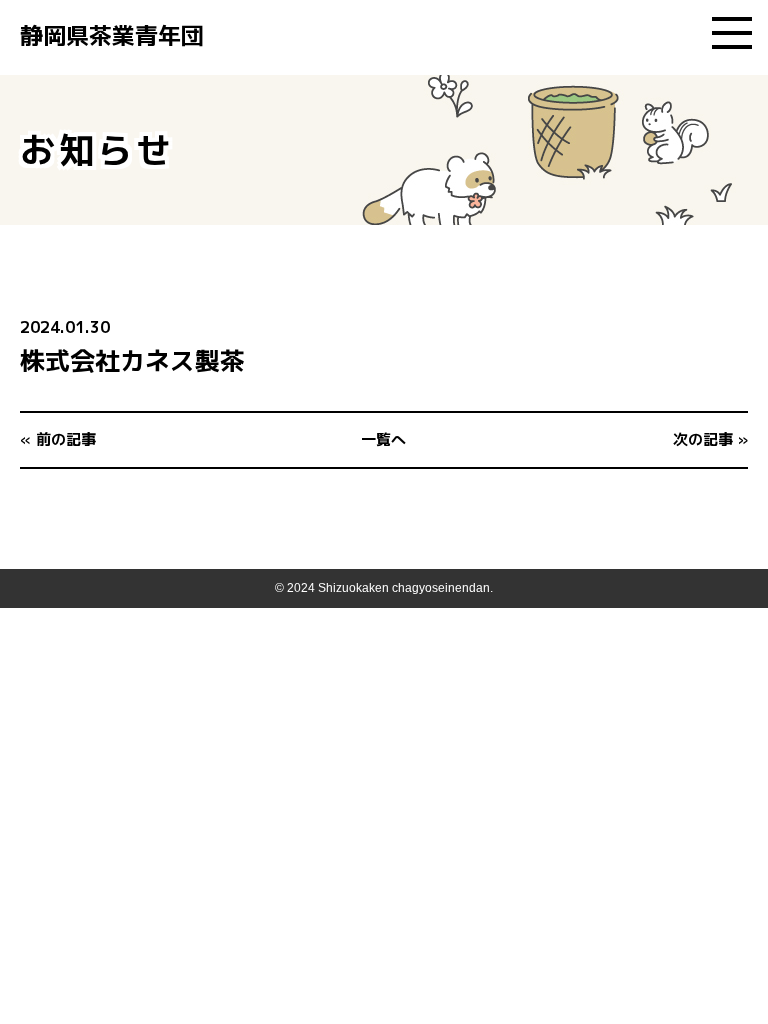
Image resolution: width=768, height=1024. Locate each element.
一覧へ (383, 439)
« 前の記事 (58, 439)
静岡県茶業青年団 (112, 35)
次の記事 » (710, 439)
